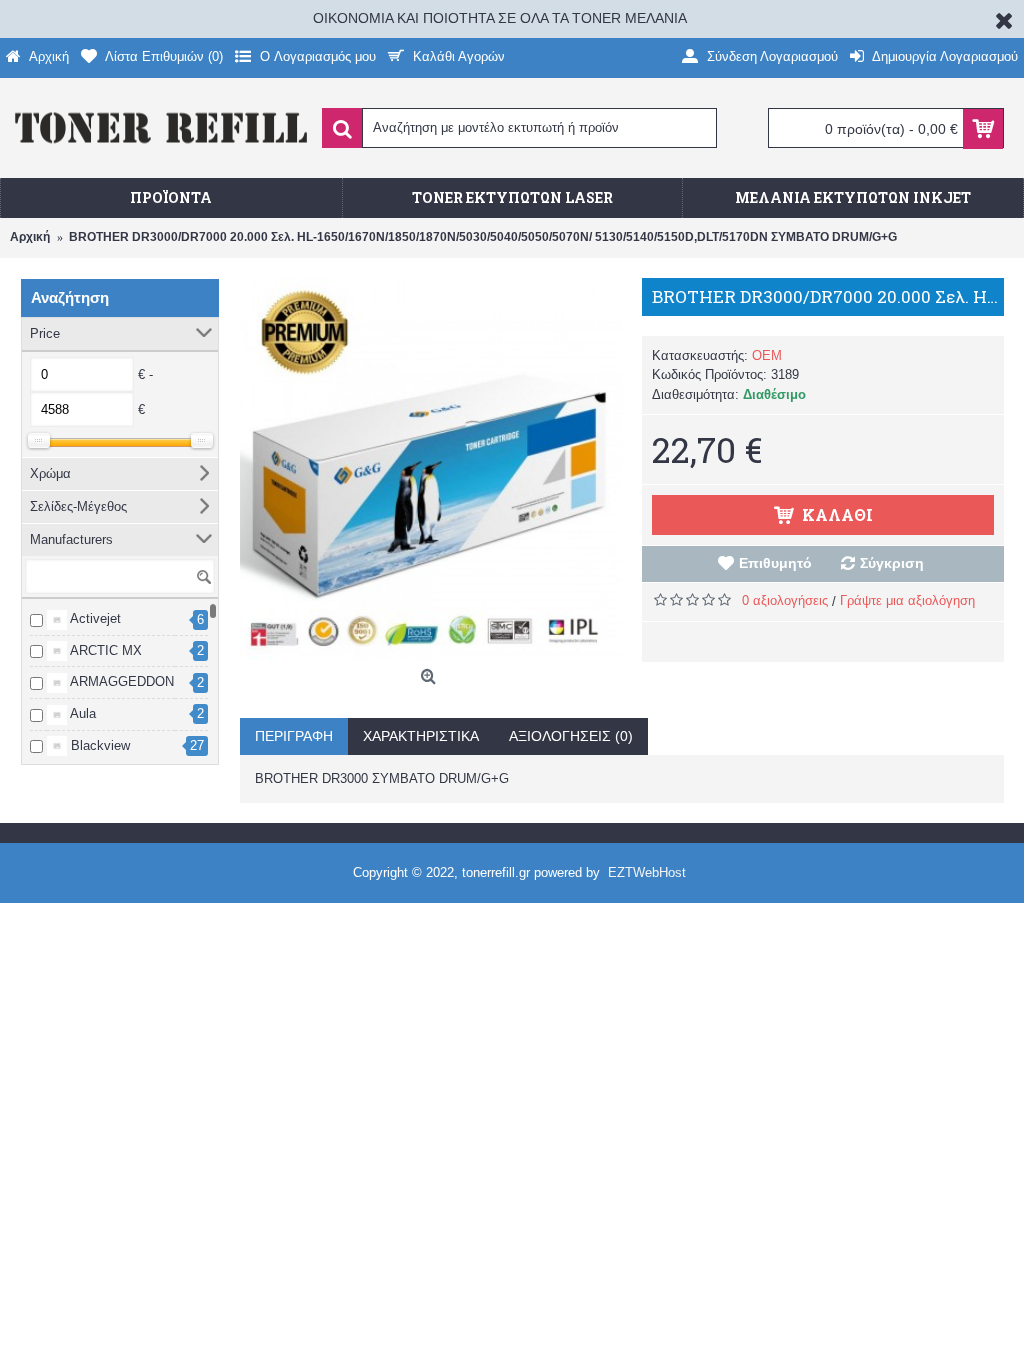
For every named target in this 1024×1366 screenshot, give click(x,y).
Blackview (98, 745)
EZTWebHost (647, 872)
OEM (767, 355)
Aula (81, 713)
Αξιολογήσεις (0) (571, 736)
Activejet (94, 618)
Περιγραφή (294, 736)
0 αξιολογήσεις (785, 600)
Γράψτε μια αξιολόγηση (907, 600)
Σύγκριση (892, 563)
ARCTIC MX (104, 650)
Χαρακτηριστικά (421, 736)
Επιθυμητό (775, 563)
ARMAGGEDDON (120, 681)
